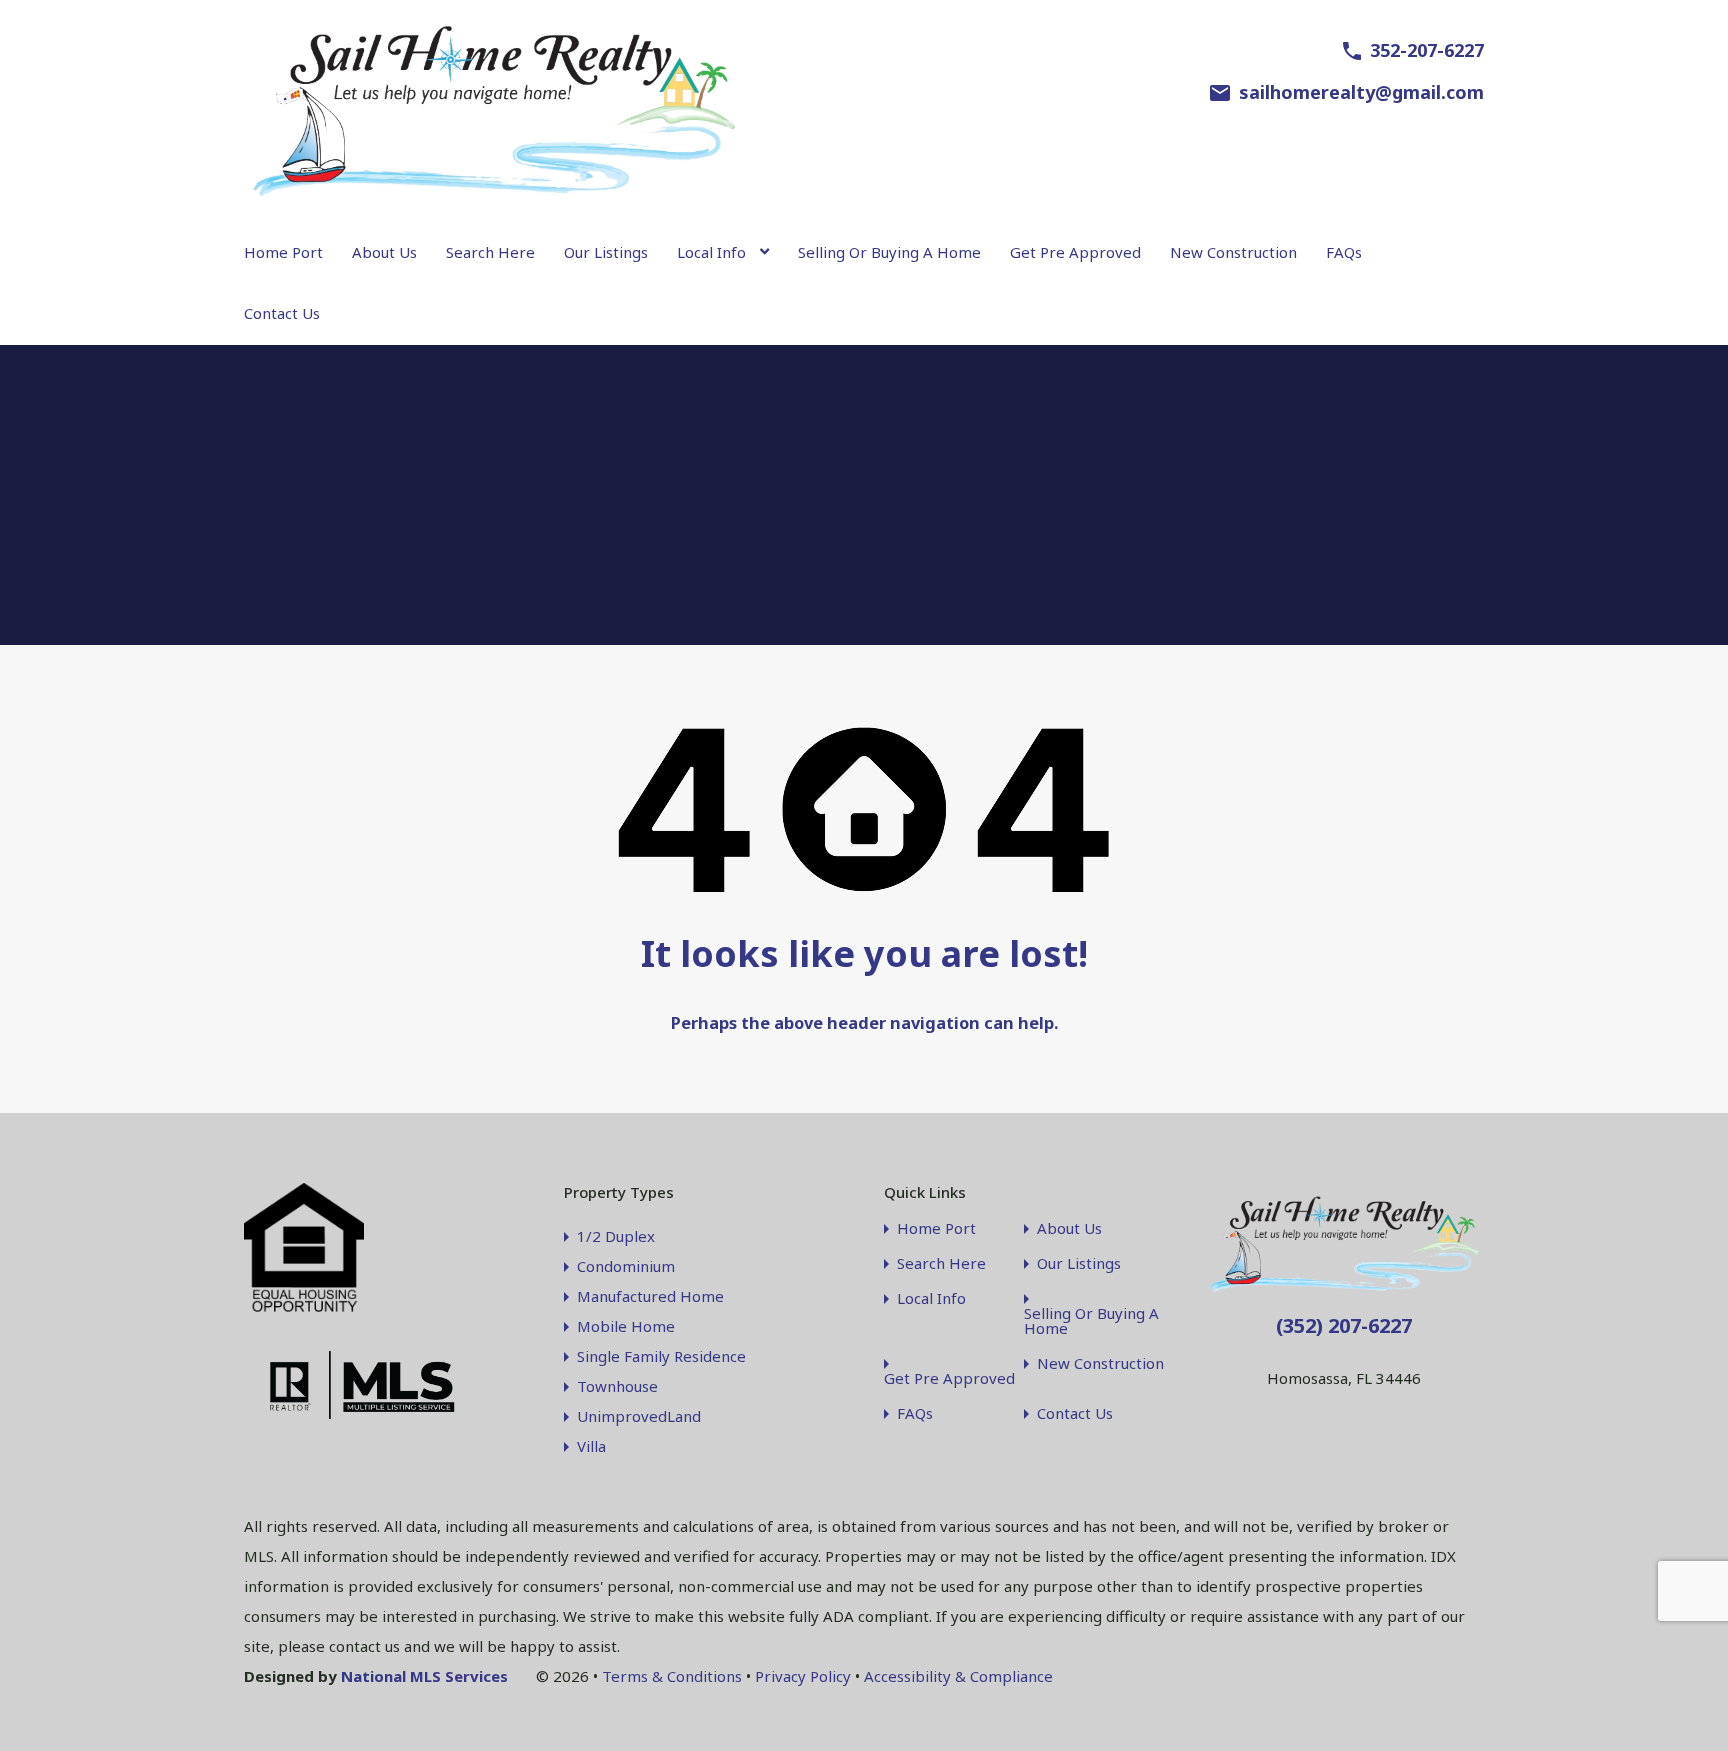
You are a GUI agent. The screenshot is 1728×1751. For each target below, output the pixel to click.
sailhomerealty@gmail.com (1361, 92)
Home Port (283, 252)
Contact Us (282, 313)
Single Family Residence (661, 1356)
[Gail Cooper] (494, 194)
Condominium (626, 1266)
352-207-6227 (1427, 50)
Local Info (711, 252)
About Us (384, 252)
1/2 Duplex (616, 1236)
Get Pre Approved (1075, 252)
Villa (591, 1446)
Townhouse (617, 1386)
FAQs (1344, 252)
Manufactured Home (650, 1296)
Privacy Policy (803, 1676)
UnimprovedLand (639, 1416)
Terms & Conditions (672, 1676)
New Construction (1233, 252)
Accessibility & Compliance (958, 1676)
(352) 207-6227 (1344, 1325)
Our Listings (606, 252)
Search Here (490, 252)
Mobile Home (626, 1326)
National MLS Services (424, 1676)
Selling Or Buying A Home (889, 252)
